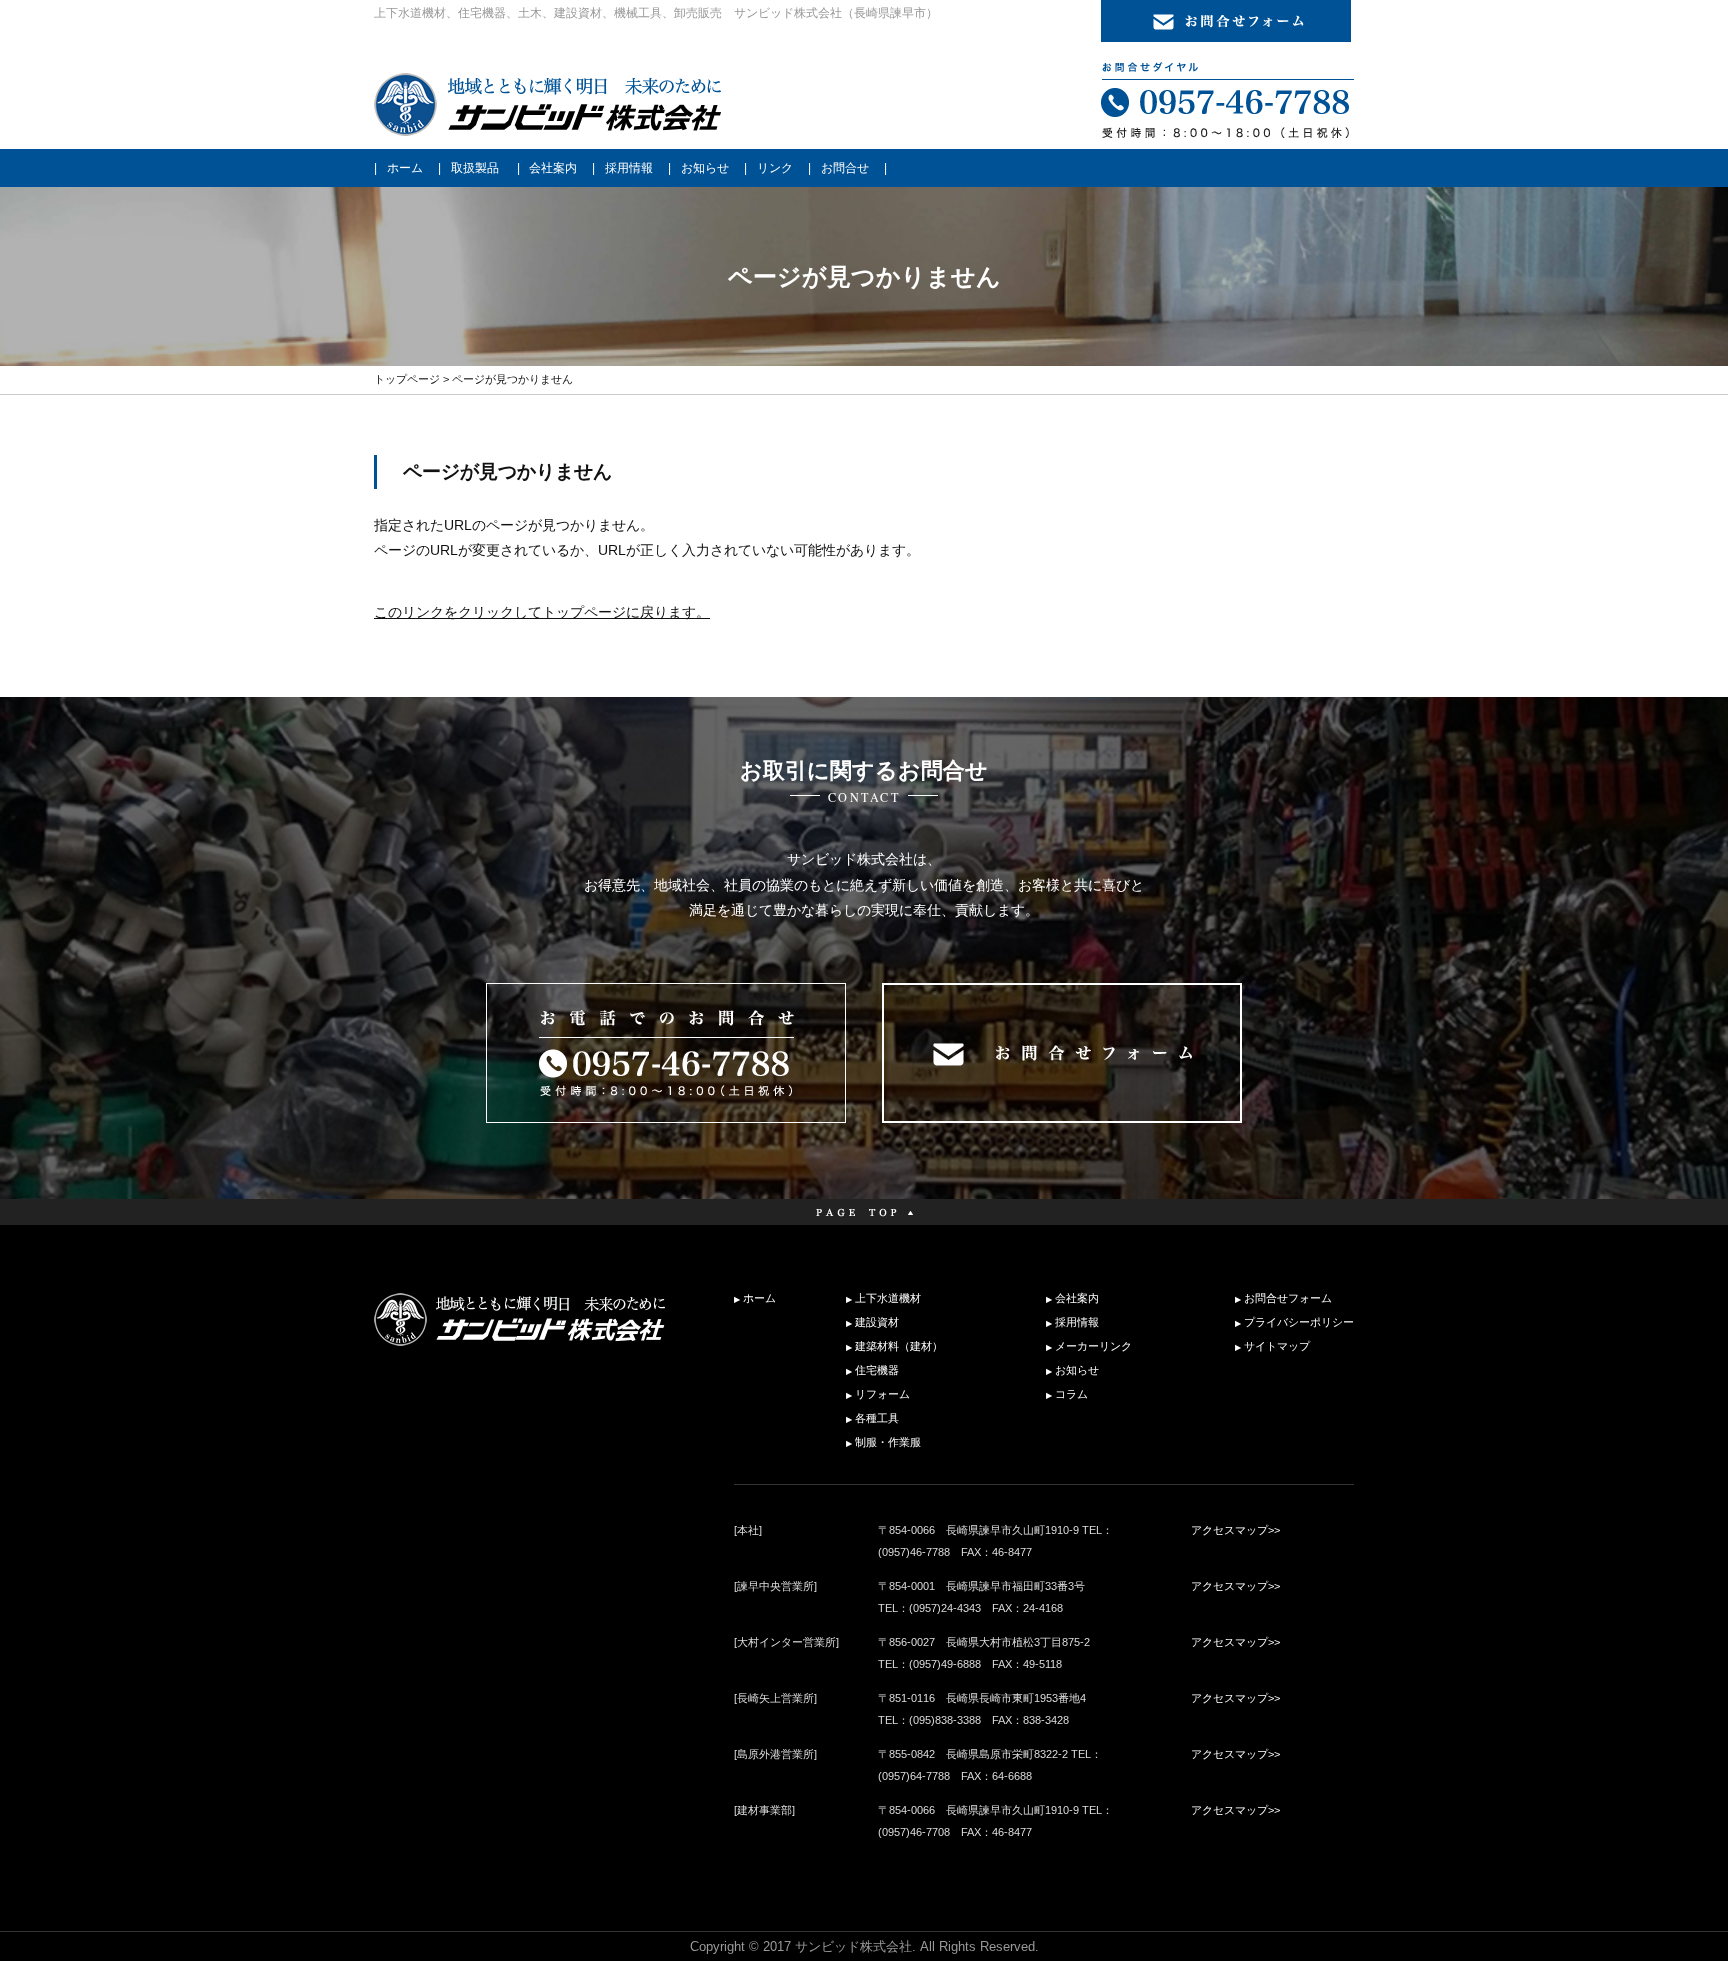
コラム (1071, 1394)
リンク (775, 168)
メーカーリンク (1093, 1346)
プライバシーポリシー (1299, 1322)
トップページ (407, 379)
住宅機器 (877, 1370)
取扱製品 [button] (475, 168)
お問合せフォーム (1288, 1298)
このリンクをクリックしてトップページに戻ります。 (542, 612)
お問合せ (845, 168)
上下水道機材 (888, 1298)
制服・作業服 (888, 1442)
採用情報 (629, 168)
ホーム (405, 168)
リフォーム (882, 1394)
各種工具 (877, 1418)
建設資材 (877, 1322)
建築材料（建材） (899, 1346)
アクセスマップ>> (1235, 1530)
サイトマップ (1277, 1346)
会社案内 (553, 168)
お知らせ (705, 168)
